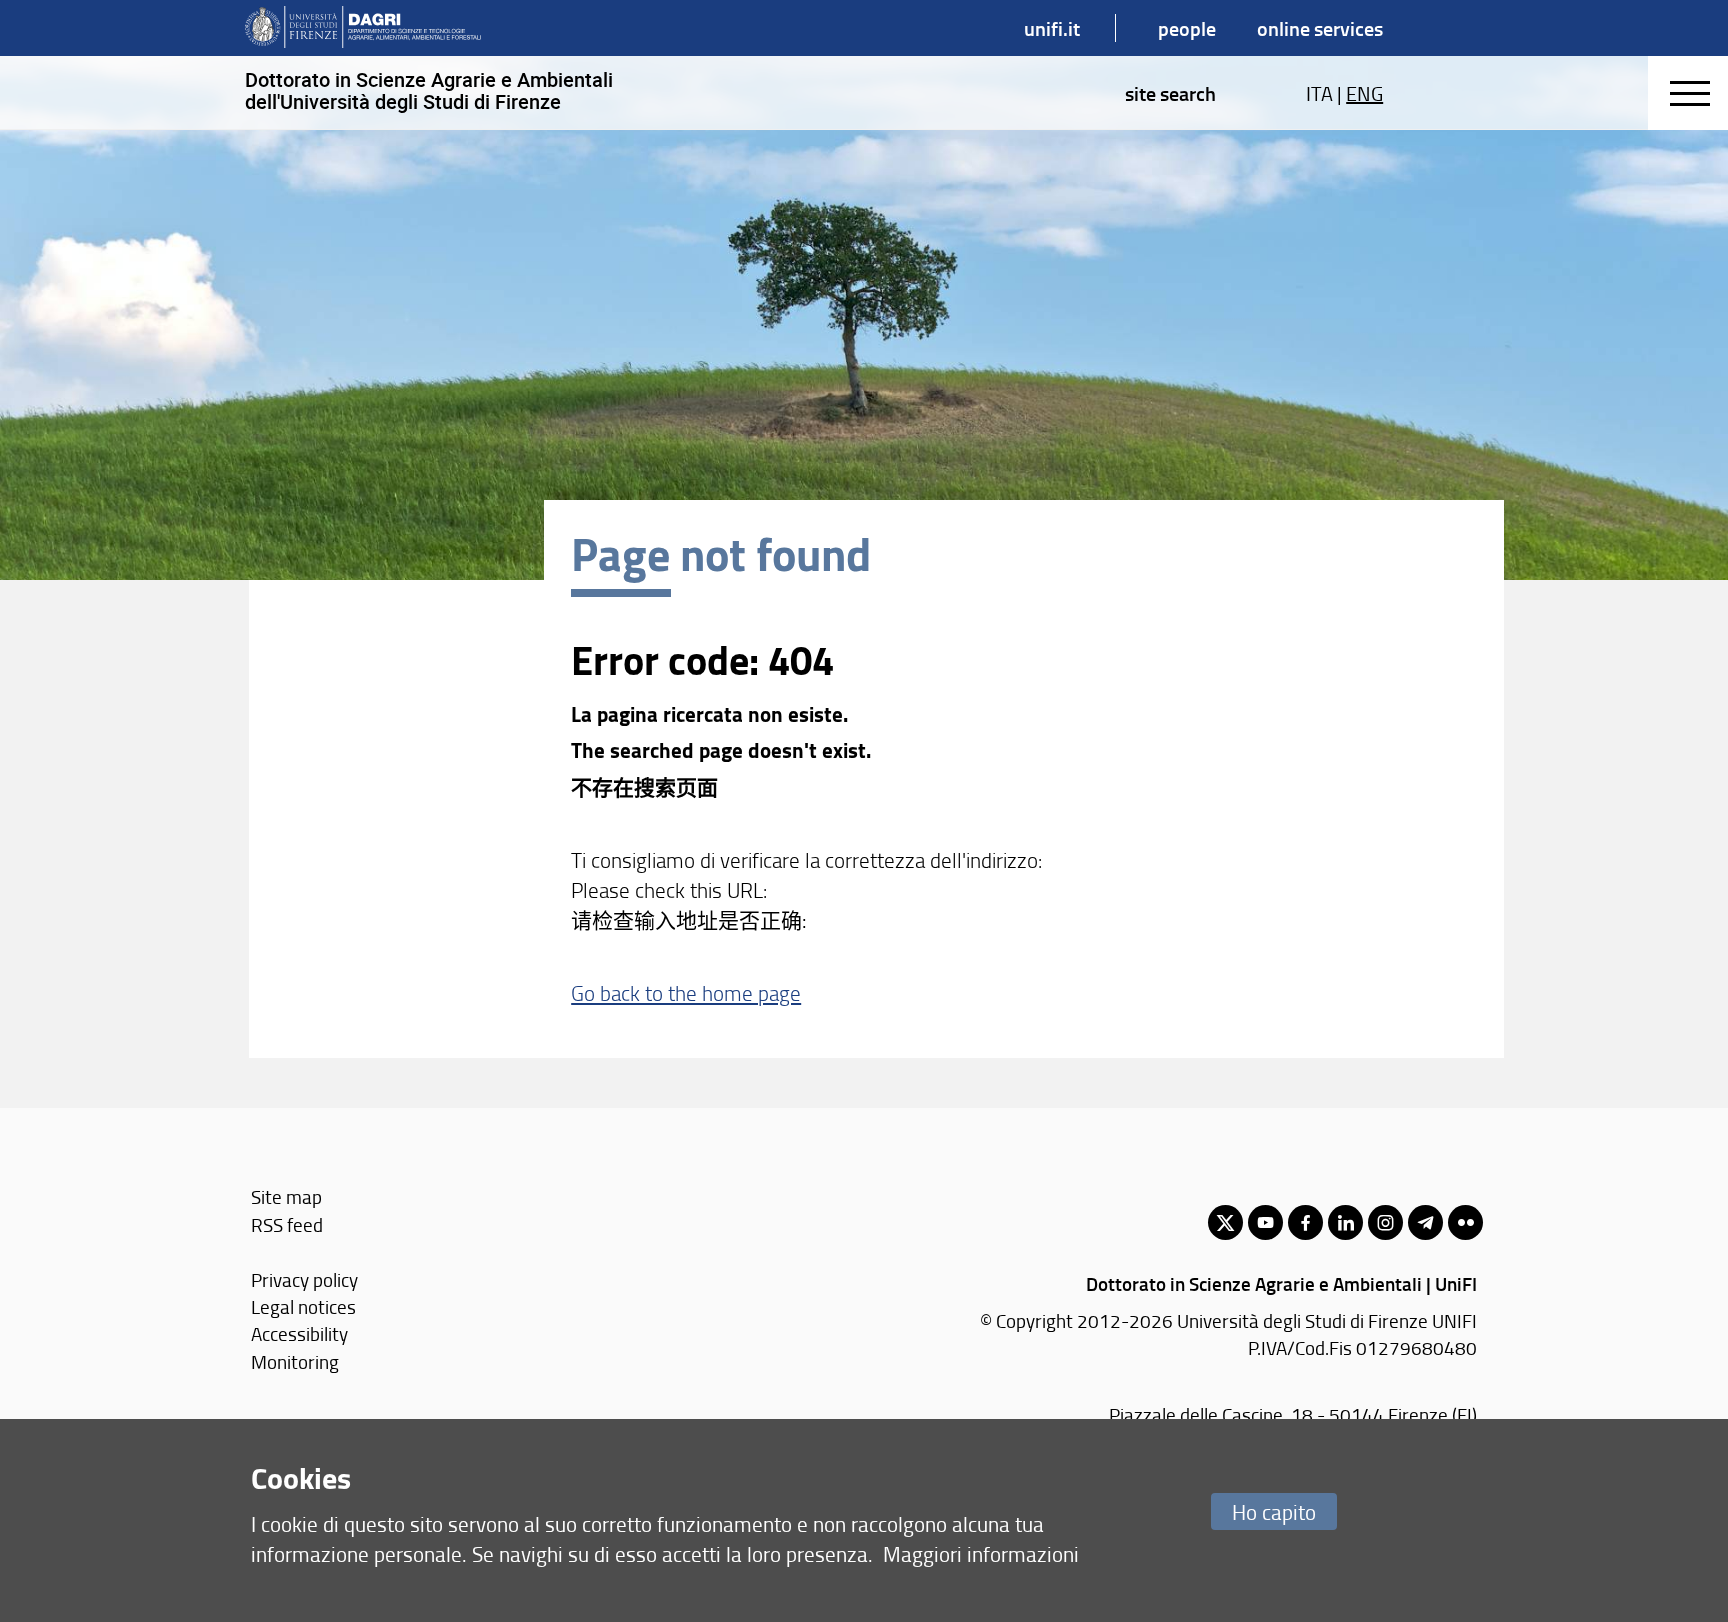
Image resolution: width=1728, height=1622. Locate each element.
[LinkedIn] (1345, 1222)
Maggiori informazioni (981, 1553)
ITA (1319, 93)
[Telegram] (1425, 1222)
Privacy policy (304, 1279)
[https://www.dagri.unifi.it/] (363, 28)
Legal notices (303, 1306)
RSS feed (287, 1224)
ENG (1364, 93)
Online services (1320, 28)
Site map (286, 1196)
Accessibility (299, 1333)
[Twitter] (1225, 1222)
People (1187, 28)
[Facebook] (1305, 1222)
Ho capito (1274, 1511)
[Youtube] (1265, 1222)
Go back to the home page (686, 992)
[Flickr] (1465, 1222)
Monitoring (295, 1361)
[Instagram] (1385, 1222)
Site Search (1170, 93)
